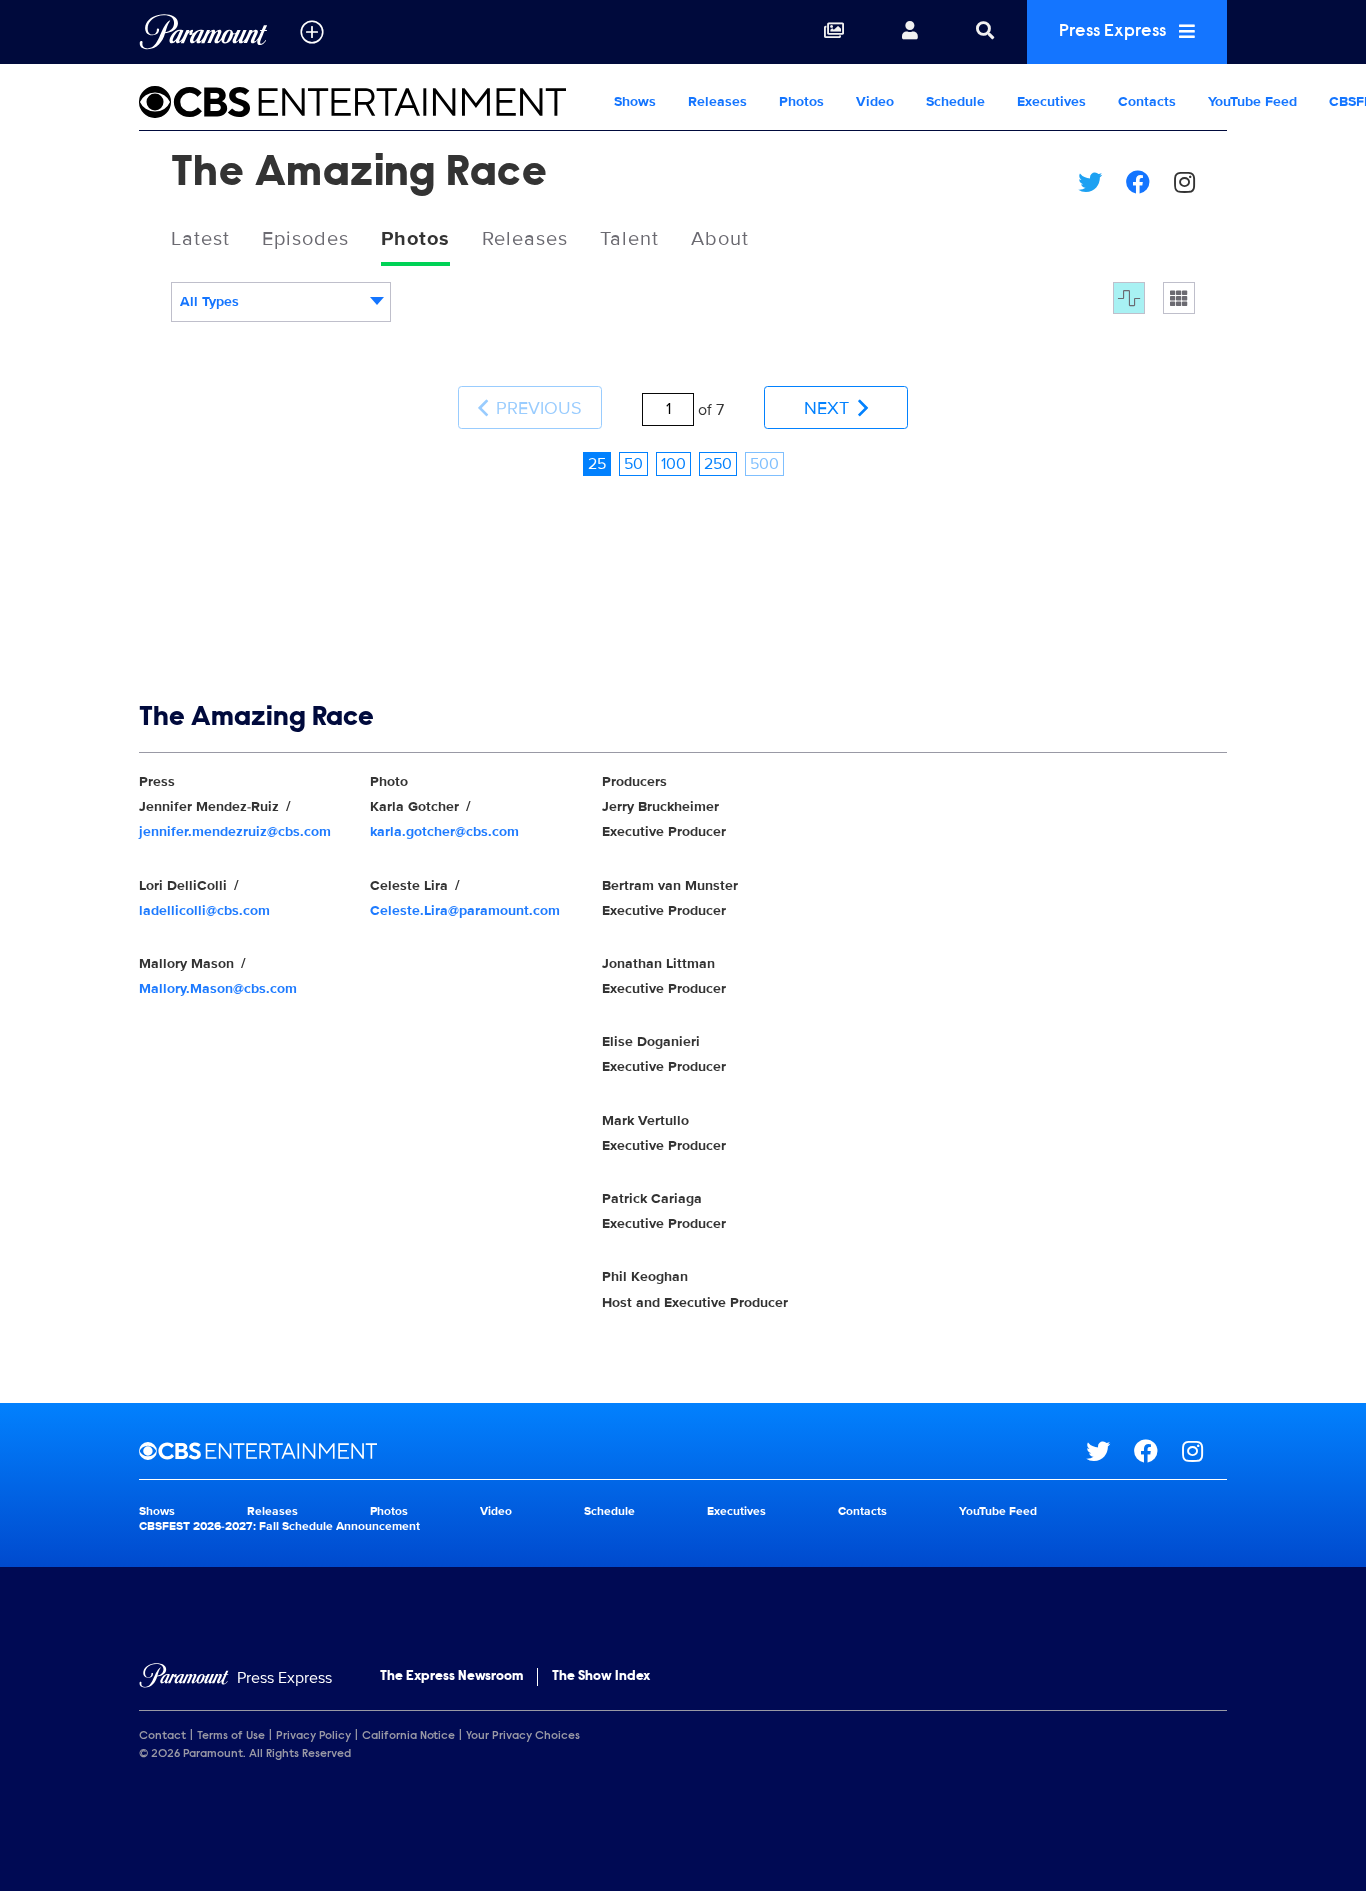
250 (718, 464)
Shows (635, 101)
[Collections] (834, 32)
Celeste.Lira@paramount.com (465, 910)
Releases (717, 101)
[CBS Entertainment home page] (612, 1451)
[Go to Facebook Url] (1158, 1451)
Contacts (1147, 101)
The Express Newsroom (451, 1677)
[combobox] (281, 302)
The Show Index (601, 1677)
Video (875, 101)
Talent (629, 239)
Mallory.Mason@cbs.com (218, 988)
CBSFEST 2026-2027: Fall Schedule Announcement (279, 1526)
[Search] (985, 32)
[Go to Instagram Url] (1204, 1451)
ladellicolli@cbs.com (204, 910)
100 (673, 464)
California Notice (408, 1736)
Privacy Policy (313, 1736)
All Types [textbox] (209, 301)
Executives (1051, 101)
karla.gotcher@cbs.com (444, 831)
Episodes (305, 239)
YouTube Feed (1252, 101)
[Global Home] (203, 32)
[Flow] (1129, 298)
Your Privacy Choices (523, 1736)
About (720, 239)
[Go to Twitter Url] (1110, 1451)
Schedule (955, 101)
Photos (801, 101)
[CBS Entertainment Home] (368, 102)
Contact (162, 1736)
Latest (200, 239)
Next (829, 408)
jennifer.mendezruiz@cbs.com (235, 831)
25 (597, 464)
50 (633, 464)
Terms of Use (231, 1736)
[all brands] (312, 32)
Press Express (1114, 32)
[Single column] (1179, 298)
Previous (536, 408)
